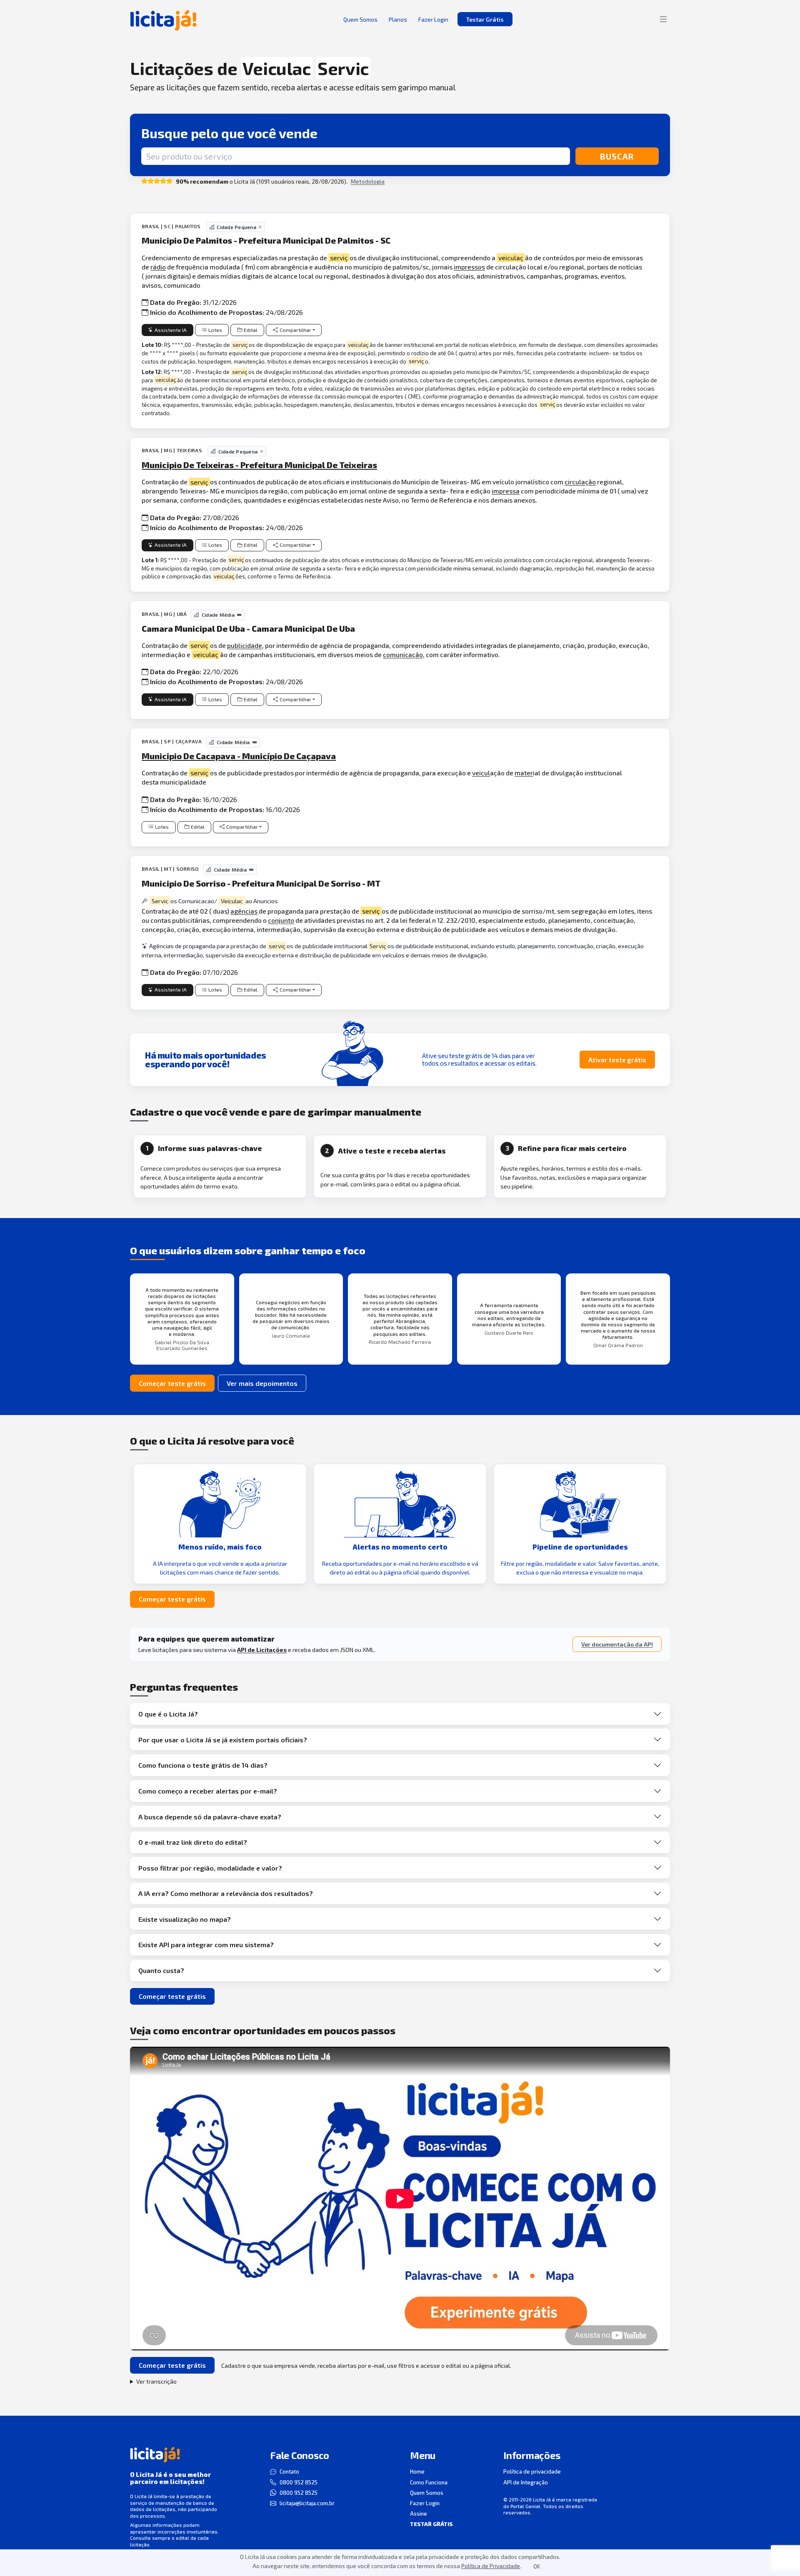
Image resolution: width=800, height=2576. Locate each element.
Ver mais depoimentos (262, 1383)
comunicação (403, 654)
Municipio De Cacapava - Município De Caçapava (239, 756)
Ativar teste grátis (617, 1060)
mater (524, 773)
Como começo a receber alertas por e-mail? (208, 1791)
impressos (469, 267)
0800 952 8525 (299, 2482)
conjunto (281, 920)
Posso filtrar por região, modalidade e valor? (210, 1868)
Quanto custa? (161, 1970)
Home (417, 2471)
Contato (289, 2471)
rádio (158, 267)
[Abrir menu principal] (663, 19)
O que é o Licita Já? (168, 1714)
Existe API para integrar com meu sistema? (206, 1944)
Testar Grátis (485, 19)
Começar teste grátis (172, 1383)
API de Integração (526, 2482)
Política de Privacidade (491, 2566)
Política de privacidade (532, 2471)
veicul (481, 773)
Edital (251, 330)
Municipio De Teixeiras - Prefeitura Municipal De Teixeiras (259, 465)
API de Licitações (262, 1650)
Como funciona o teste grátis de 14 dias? (203, 1765)
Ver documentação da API (617, 1644)
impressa (506, 491)
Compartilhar (295, 330)
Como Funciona (429, 2482)
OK (537, 2566)
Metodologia (368, 181)
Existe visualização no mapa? (185, 1919)
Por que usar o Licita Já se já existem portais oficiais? (223, 1740)
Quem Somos (427, 2493)
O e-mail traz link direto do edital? (193, 1842)
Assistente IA (171, 330)
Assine (419, 2514)
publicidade (245, 645)
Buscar (617, 156)
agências (244, 911)
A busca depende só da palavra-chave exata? (210, 1817)
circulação (580, 482)
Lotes (215, 330)
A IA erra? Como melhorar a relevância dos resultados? (226, 1893)
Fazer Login (425, 2503)
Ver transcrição (156, 2381)
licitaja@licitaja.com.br (307, 2503)
